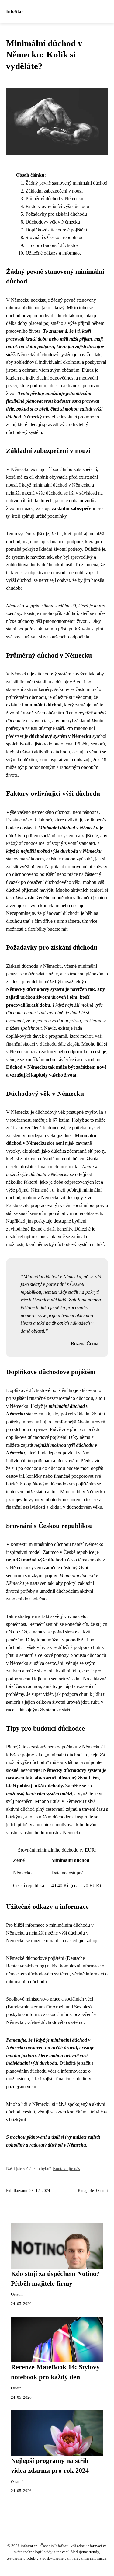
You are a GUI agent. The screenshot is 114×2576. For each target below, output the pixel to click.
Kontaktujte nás (66, 2168)
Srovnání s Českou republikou (55, 237)
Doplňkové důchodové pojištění (56, 230)
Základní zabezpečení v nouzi (54, 191)
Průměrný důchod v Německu (54, 198)
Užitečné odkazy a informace (54, 253)
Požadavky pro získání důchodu (56, 214)
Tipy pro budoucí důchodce (52, 245)
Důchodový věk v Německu (53, 222)
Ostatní (102, 2191)
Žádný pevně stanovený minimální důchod (66, 183)
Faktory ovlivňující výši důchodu (57, 206)
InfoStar (15, 11)
